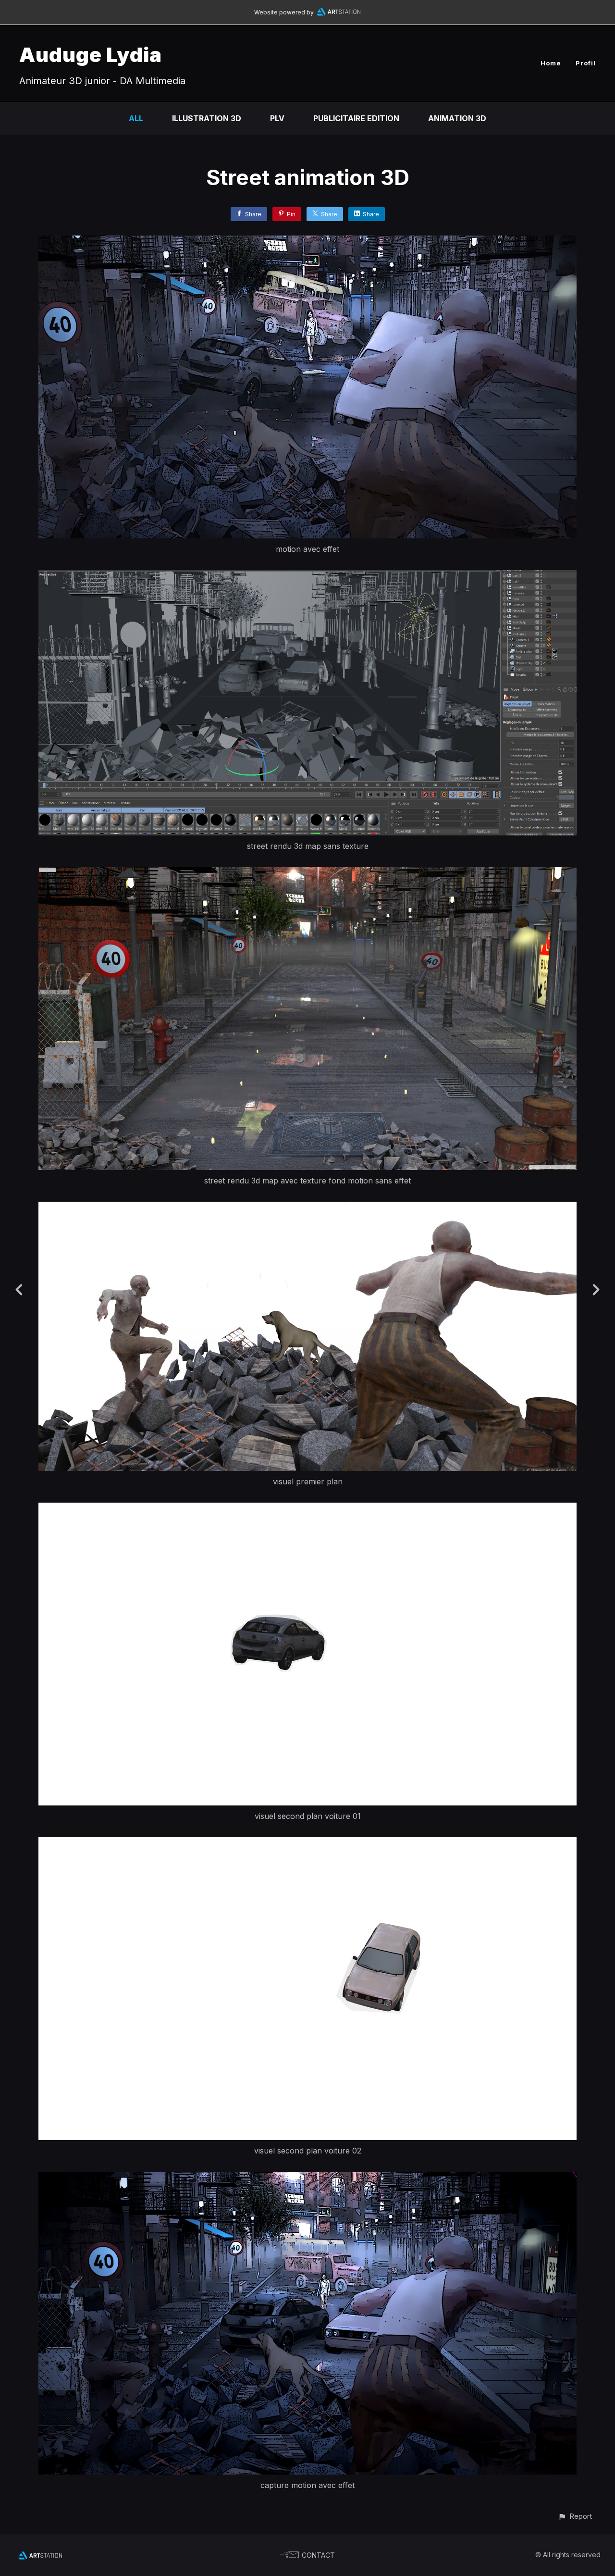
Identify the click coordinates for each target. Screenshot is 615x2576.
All (136, 118)
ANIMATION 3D (457, 118)
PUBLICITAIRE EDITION (356, 118)
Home (551, 63)
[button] (575, 2516)
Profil (586, 63)
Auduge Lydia (91, 55)
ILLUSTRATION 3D (207, 118)
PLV (277, 118)
